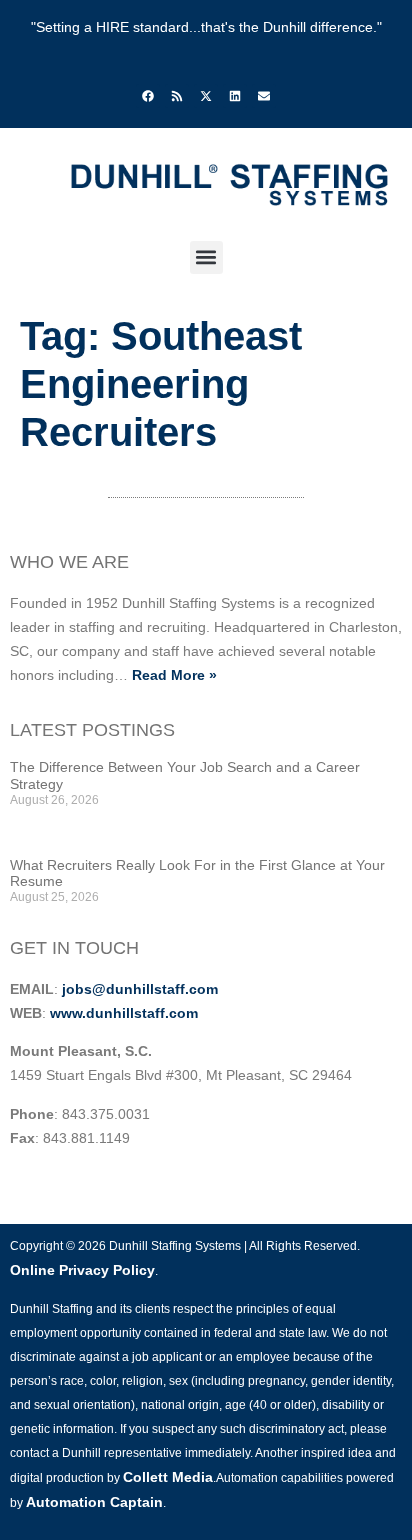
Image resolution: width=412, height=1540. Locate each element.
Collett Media (168, 1477)
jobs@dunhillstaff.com (140, 989)
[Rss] (177, 96)
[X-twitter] (206, 96)
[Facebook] (148, 96)
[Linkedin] (235, 96)
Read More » (174, 675)
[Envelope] (264, 96)
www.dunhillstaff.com (124, 1013)
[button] (206, 257)
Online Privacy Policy (82, 1270)
